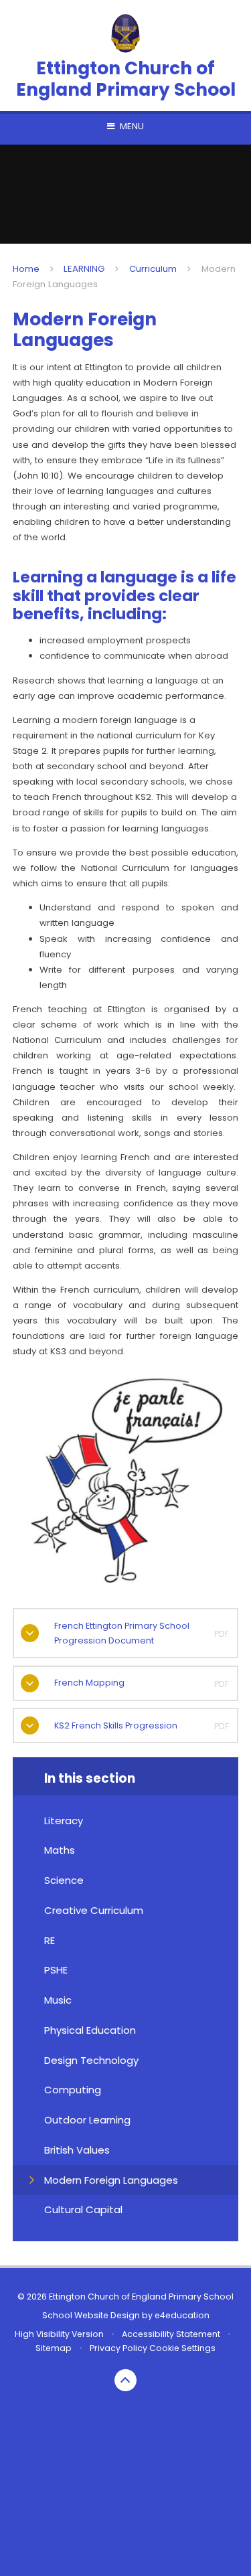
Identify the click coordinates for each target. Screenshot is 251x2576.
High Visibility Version (59, 2334)
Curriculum (153, 269)
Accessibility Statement (171, 2334)
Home (26, 269)
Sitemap (54, 2348)
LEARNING (84, 269)
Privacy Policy (118, 2348)
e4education (182, 2315)
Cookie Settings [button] (182, 2348)
